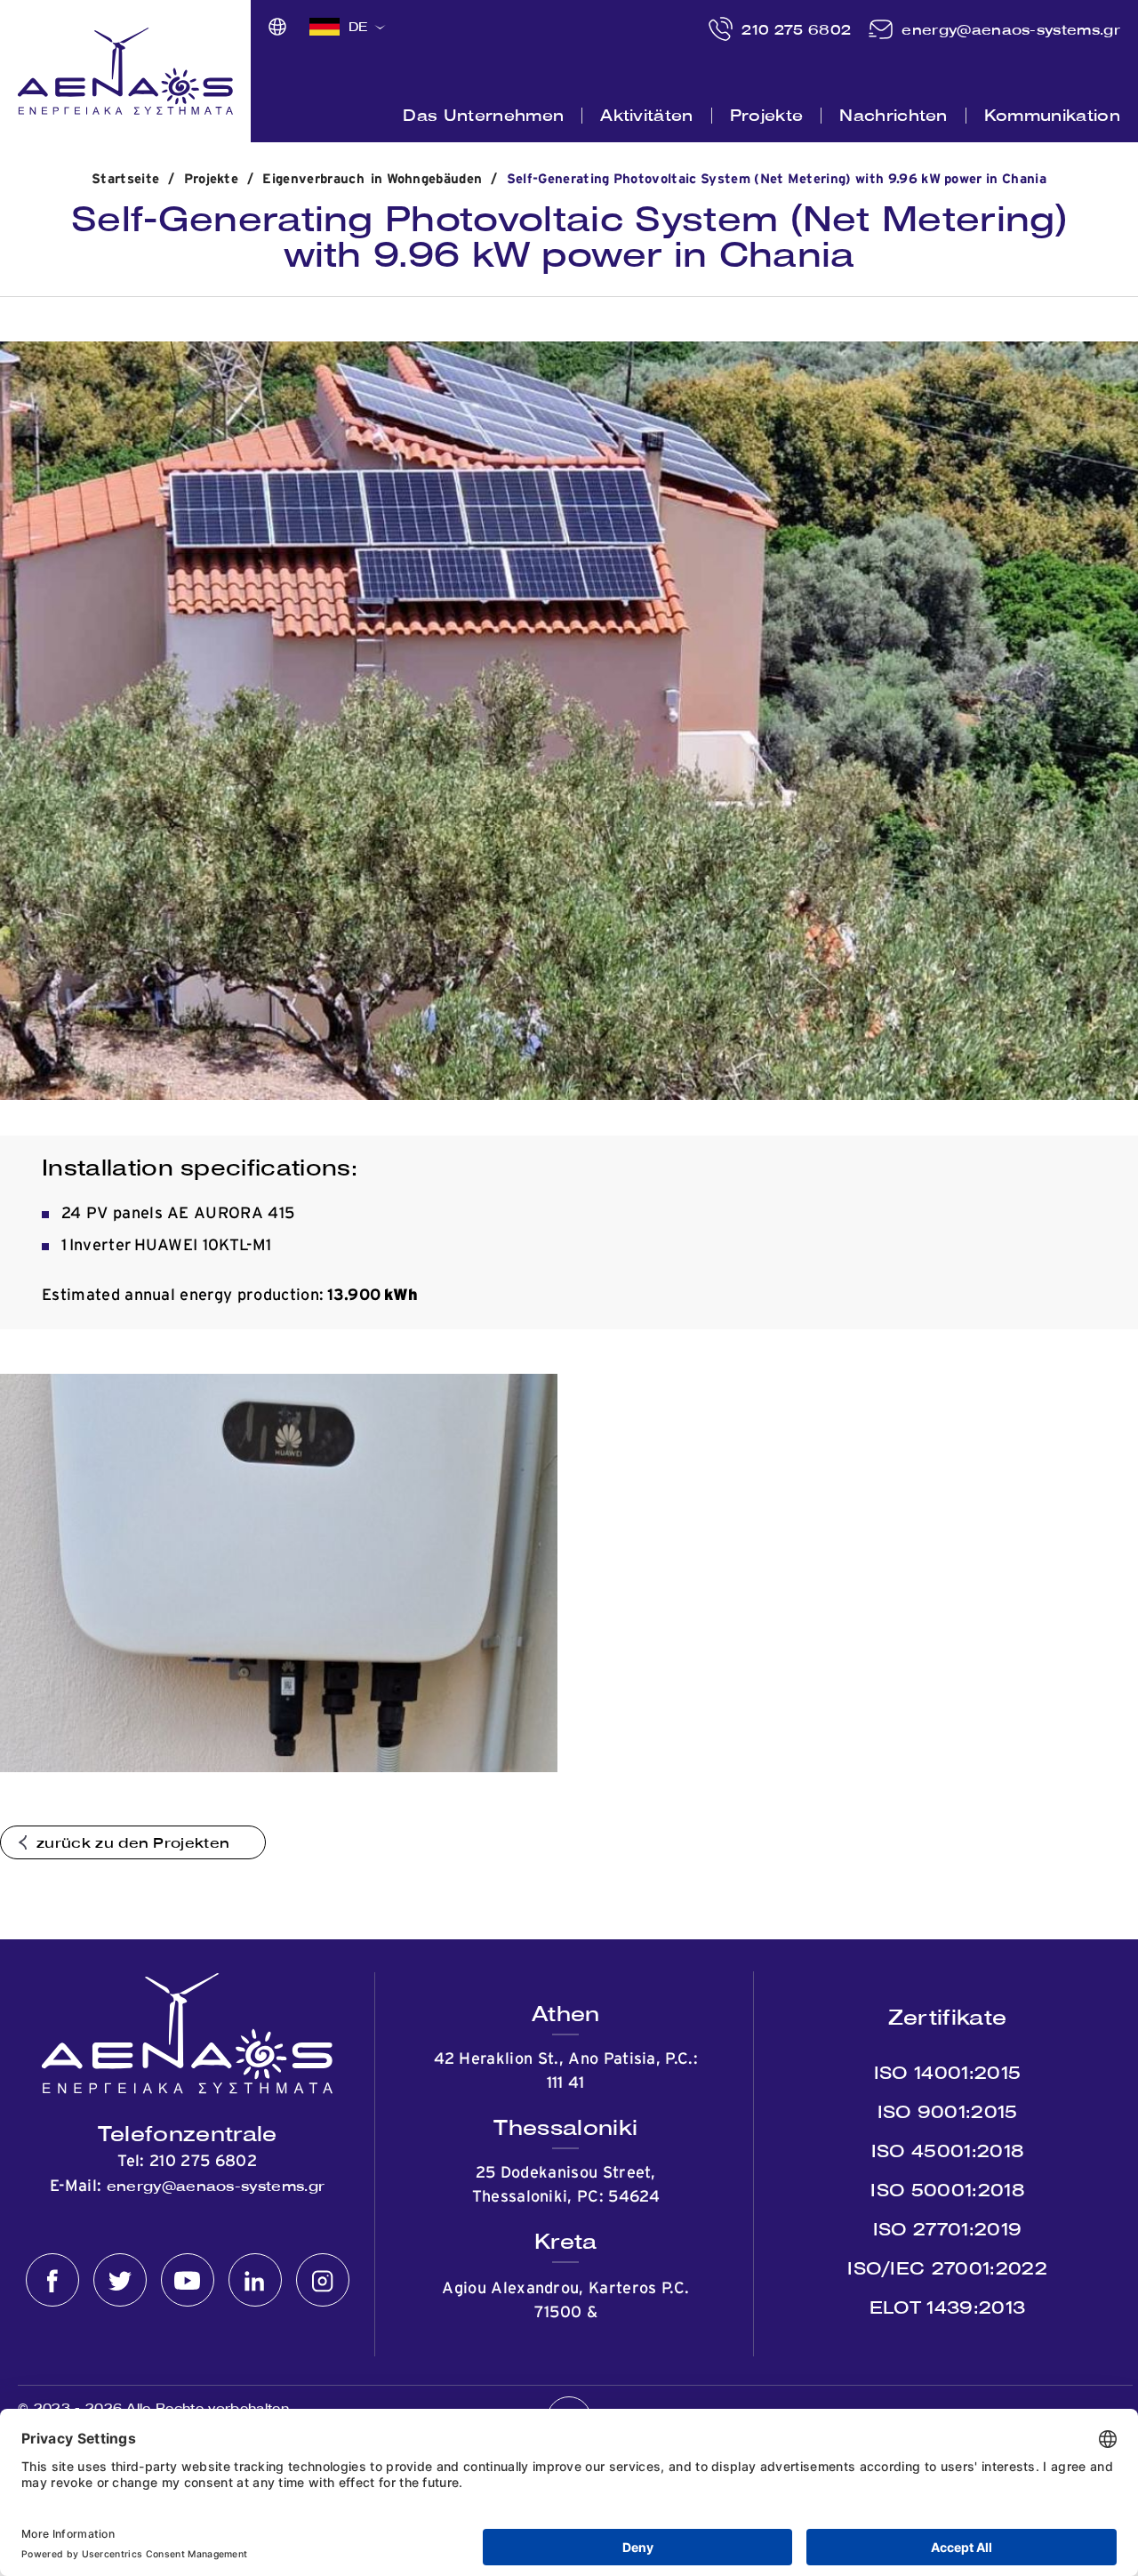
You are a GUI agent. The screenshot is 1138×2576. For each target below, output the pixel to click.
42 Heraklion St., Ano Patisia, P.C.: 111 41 (566, 2071)
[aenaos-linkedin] (255, 2281)
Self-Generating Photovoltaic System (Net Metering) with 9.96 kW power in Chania (777, 179)
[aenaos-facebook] (52, 2281)
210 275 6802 (796, 29)
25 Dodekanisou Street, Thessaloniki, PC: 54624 (566, 2185)
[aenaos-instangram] (323, 2281)
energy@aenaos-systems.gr (1011, 29)
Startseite (125, 179)
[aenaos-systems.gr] (125, 71)
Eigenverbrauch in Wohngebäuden (372, 179)
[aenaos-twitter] (120, 2281)
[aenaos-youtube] (188, 2281)
